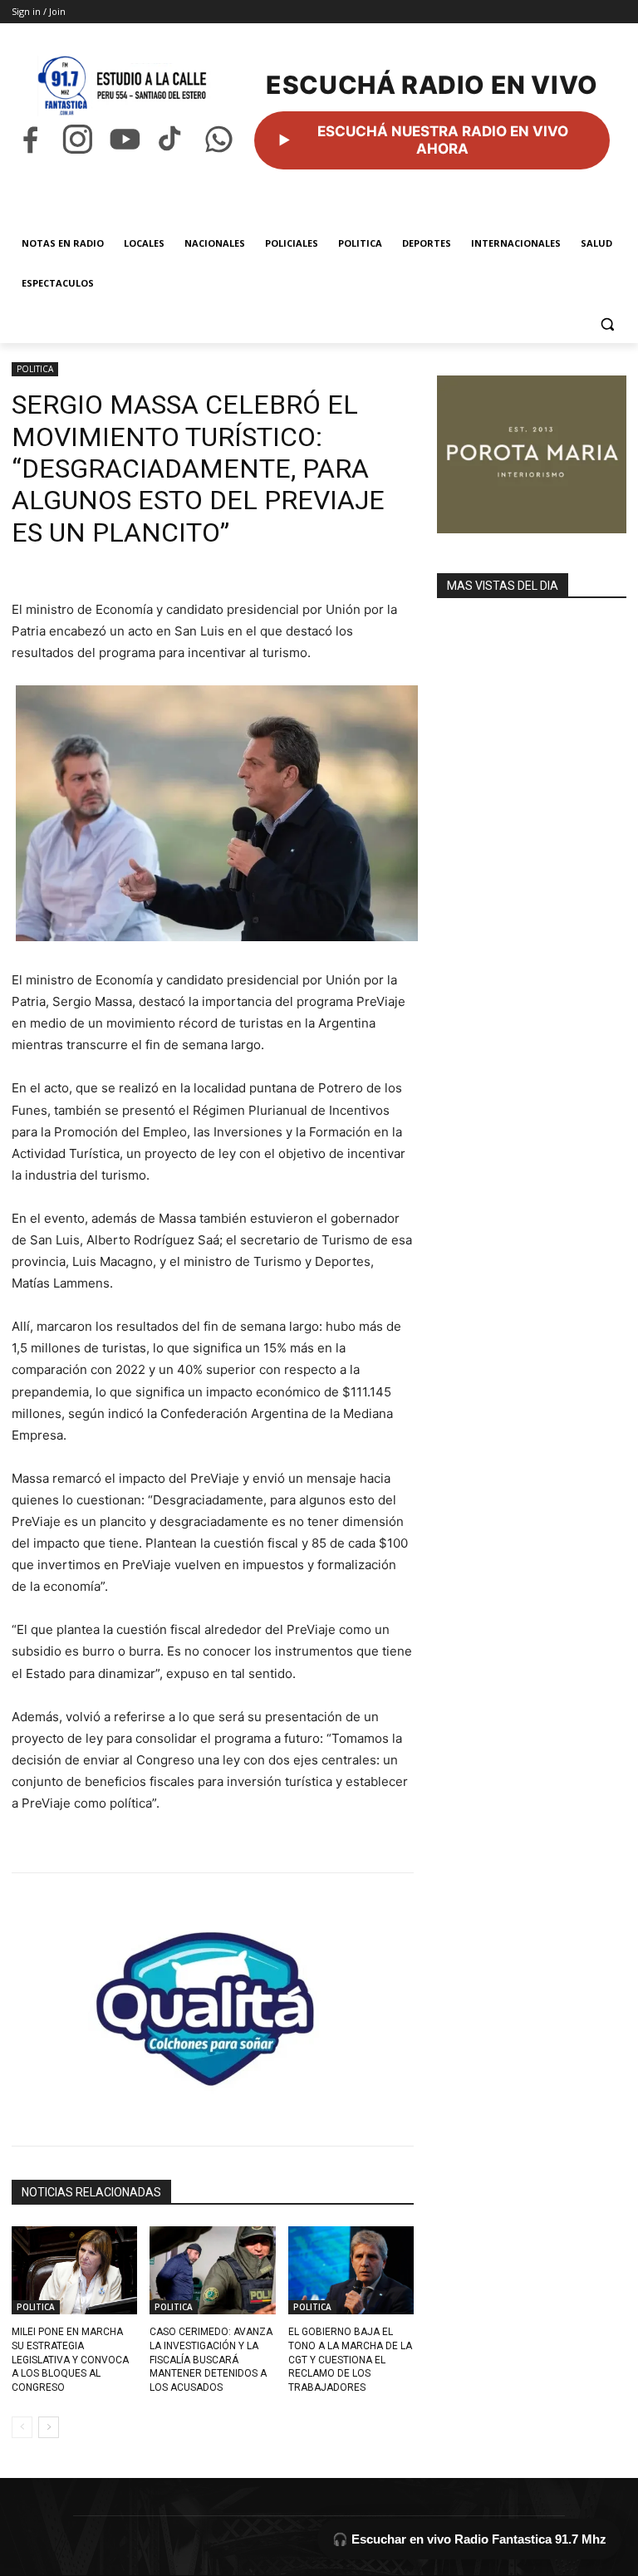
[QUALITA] (213, 2002)
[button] (607, 324)
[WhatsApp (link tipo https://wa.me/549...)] (219, 139)
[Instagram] (78, 139)
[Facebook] (30, 139)
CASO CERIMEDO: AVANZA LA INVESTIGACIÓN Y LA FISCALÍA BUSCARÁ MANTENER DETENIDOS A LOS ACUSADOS (211, 2360)
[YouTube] (125, 139)
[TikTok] (172, 139)
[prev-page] (22, 2427)
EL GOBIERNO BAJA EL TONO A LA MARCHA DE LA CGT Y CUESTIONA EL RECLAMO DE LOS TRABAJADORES (350, 2360)
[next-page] (49, 2427)
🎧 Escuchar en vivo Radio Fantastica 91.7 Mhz (469, 2539)
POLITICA (35, 369)
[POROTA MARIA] (532, 454)
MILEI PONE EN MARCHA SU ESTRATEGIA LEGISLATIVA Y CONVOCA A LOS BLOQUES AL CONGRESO (70, 2360)
